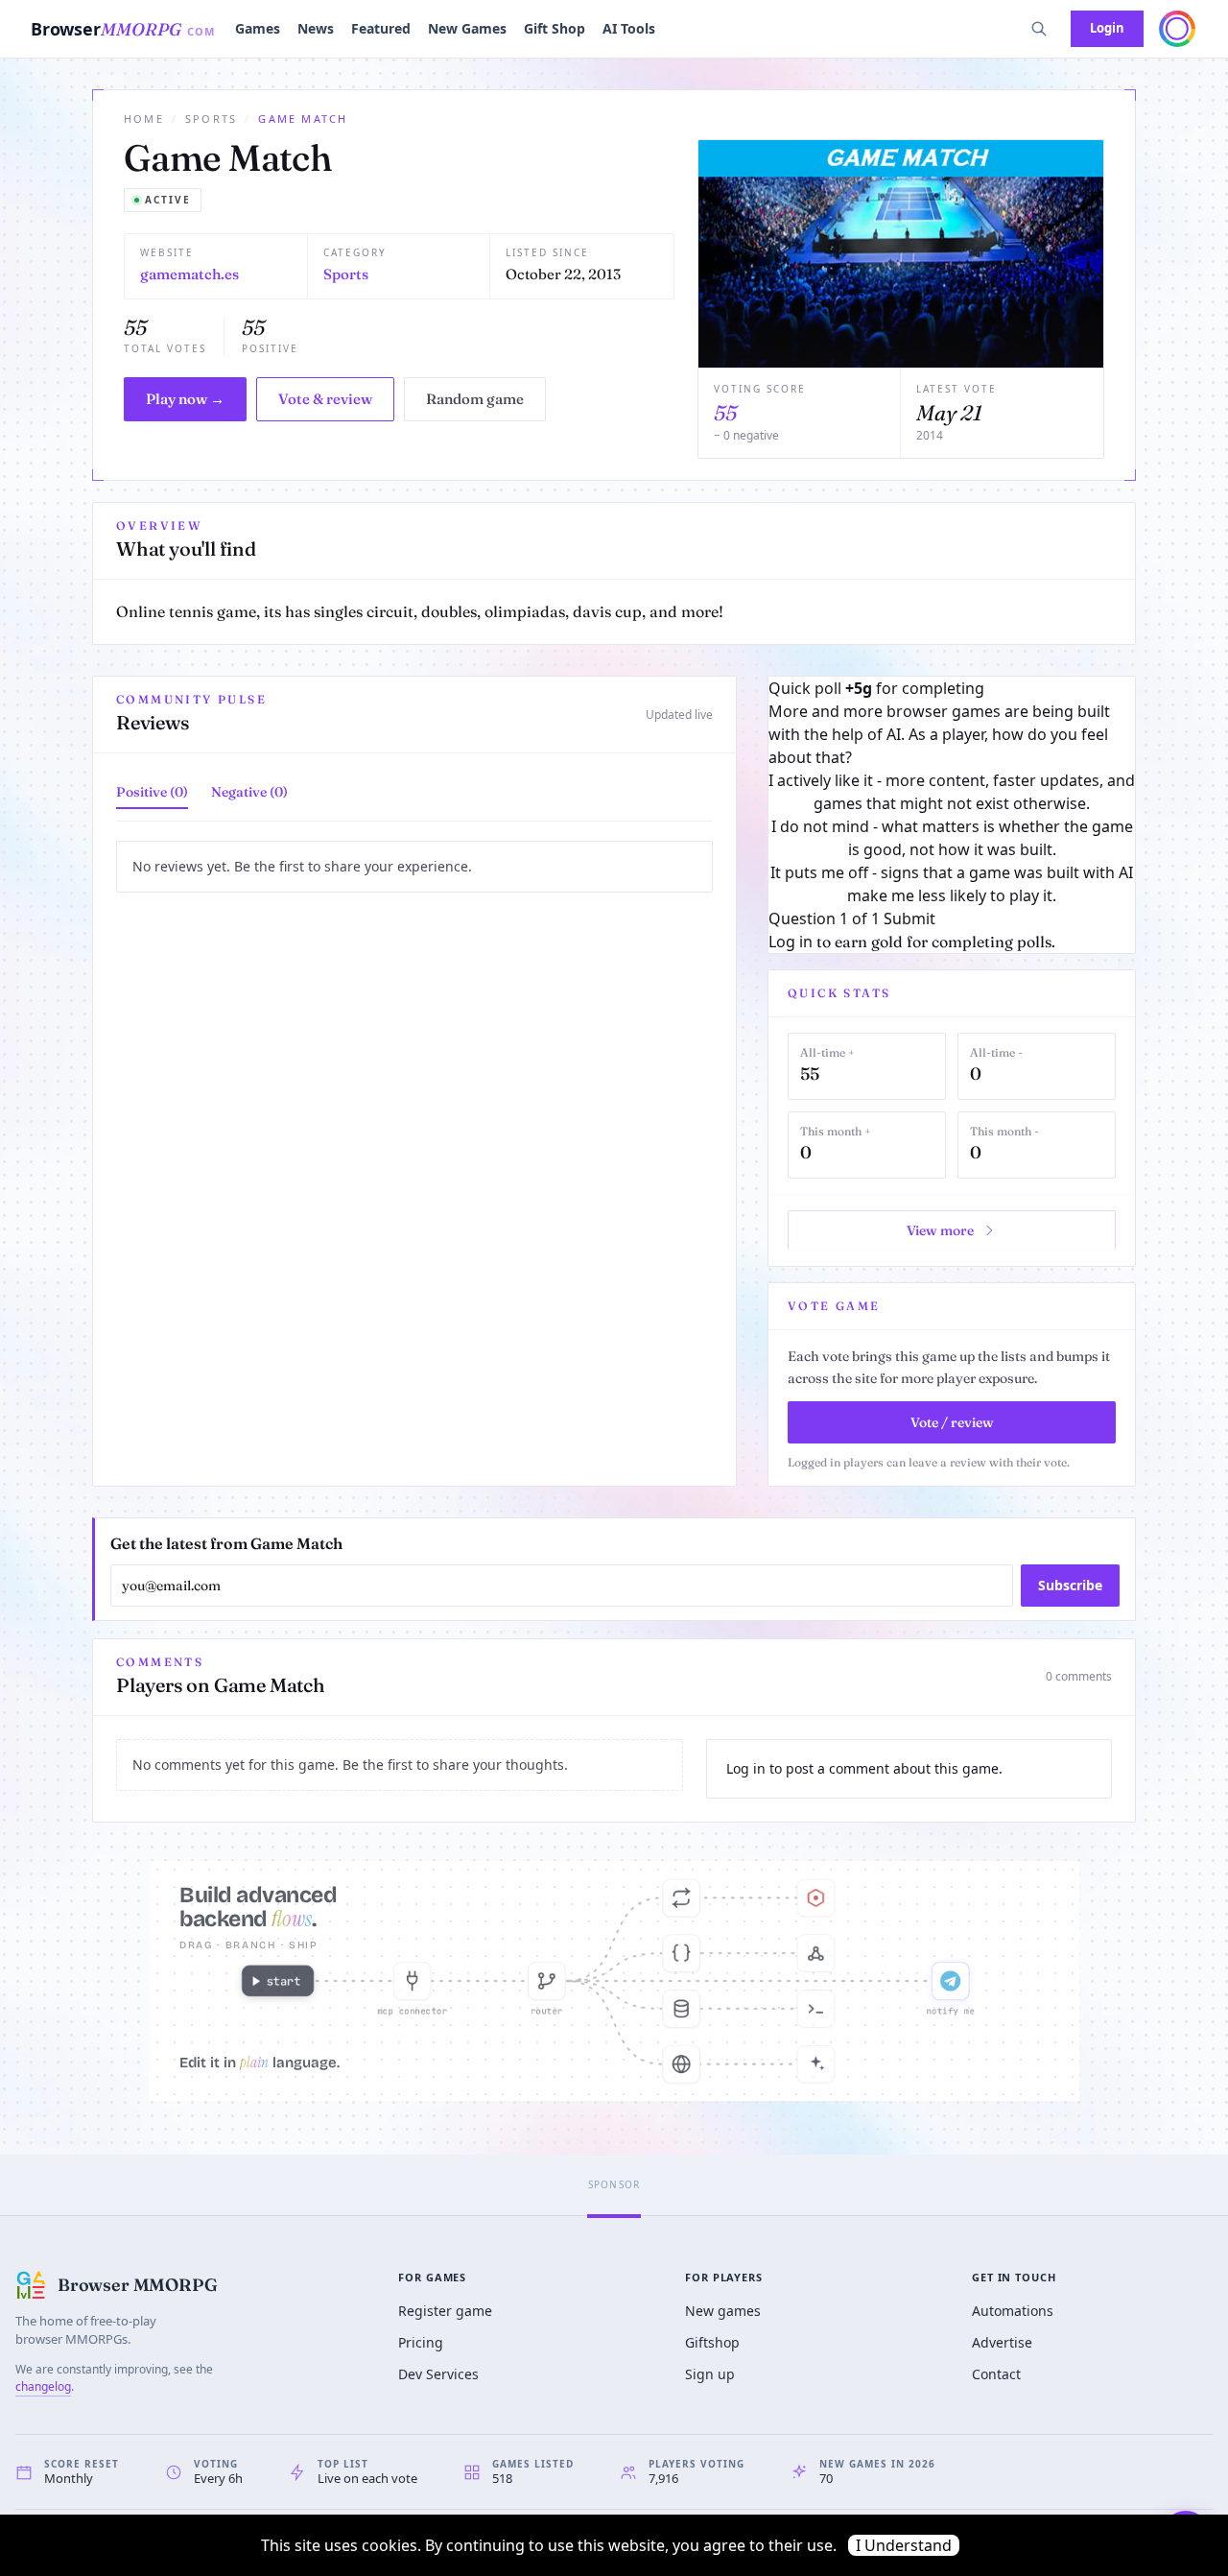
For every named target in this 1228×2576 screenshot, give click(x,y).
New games (723, 2311)
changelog (43, 2386)
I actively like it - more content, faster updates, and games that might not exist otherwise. (952, 792)
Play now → (185, 399)
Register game (445, 2311)
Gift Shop (555, 28)
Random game (475, 399)
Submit (909, 918)
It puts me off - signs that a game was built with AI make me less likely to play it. (952, 884)
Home (144, 119)
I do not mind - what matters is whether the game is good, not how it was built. (952, 838)
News (316, 28)
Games (258, 28)
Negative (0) (249, 792)
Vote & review (325, 399)
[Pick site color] (1177, 29)
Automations (1013, 2311)
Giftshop (712, 2342)
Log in (791, 942)
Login (1107, 28)
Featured (381, 28)
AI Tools (629, 28)
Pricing (421, 2342)
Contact (996, 2374)
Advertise (1002, 2342)
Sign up (710, 2374)
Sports (211, 119)
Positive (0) (152, 792)
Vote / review (952, 1422)
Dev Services (438, 2374)
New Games (467, 28)
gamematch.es (189, 274)
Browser (123, 29)
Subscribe (1070, 1585)
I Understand (904, 2545)
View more (940, 1230)
